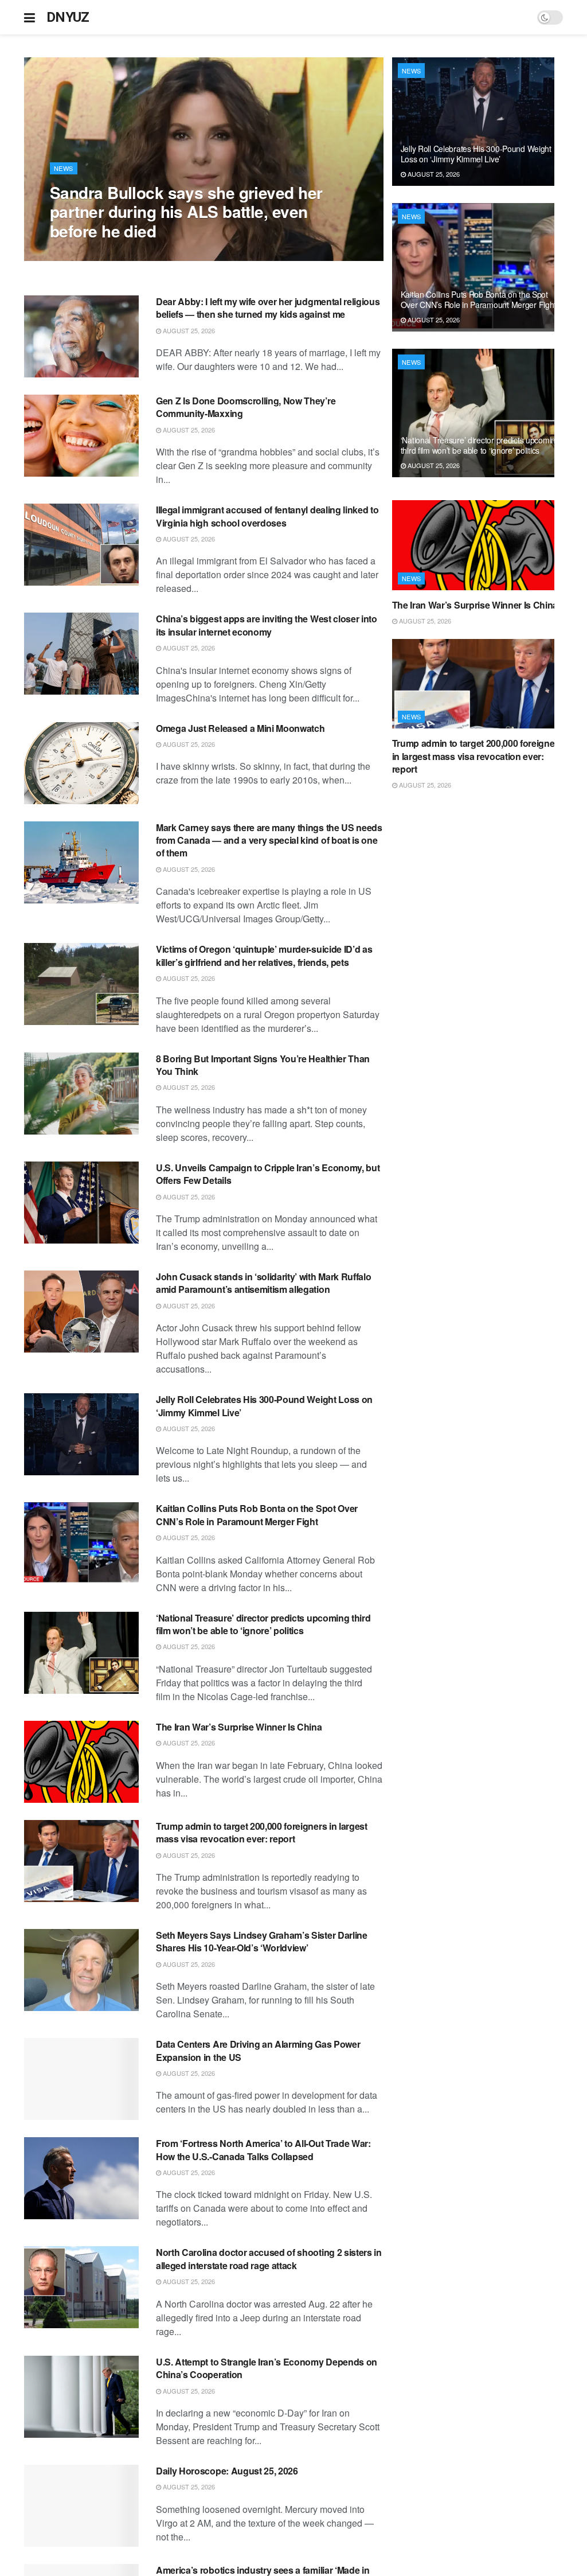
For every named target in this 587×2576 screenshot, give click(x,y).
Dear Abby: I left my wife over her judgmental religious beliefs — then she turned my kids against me (268, 308)
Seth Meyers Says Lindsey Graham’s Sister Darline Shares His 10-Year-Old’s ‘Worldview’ (262, 1941)
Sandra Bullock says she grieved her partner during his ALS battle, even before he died (186, 212)
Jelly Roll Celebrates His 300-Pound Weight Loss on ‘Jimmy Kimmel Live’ (264, 1406)
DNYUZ (68, 17)
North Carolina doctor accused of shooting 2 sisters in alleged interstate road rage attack (269, 2259)
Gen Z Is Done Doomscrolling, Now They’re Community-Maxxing (246, 407)
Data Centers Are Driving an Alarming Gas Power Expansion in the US (258, 2050)
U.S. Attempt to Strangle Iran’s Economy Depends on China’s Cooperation (267, 2368)
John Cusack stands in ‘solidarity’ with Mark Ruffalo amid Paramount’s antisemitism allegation (263, 1283)
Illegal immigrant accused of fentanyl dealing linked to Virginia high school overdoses (267, 516)
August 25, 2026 (82, 255)
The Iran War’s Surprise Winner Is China (239, 1727)
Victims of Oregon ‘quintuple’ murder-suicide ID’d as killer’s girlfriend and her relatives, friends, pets (264, 955)
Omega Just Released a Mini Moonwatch (240, 728)
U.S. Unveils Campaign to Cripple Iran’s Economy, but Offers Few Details (268, 1174)
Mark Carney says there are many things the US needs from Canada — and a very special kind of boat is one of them (269, 840)
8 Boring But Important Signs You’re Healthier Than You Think (263, 1065)
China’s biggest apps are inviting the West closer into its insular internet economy (267, 625)
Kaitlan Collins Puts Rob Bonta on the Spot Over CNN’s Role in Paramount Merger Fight (257, 1515)
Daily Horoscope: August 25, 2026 (227, 2471)
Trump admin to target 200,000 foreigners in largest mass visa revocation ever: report (262, 1832)
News (64, 168)
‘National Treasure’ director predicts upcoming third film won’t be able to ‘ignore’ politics (263, 1624)
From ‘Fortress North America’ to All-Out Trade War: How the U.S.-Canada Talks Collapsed (263, 2150)
